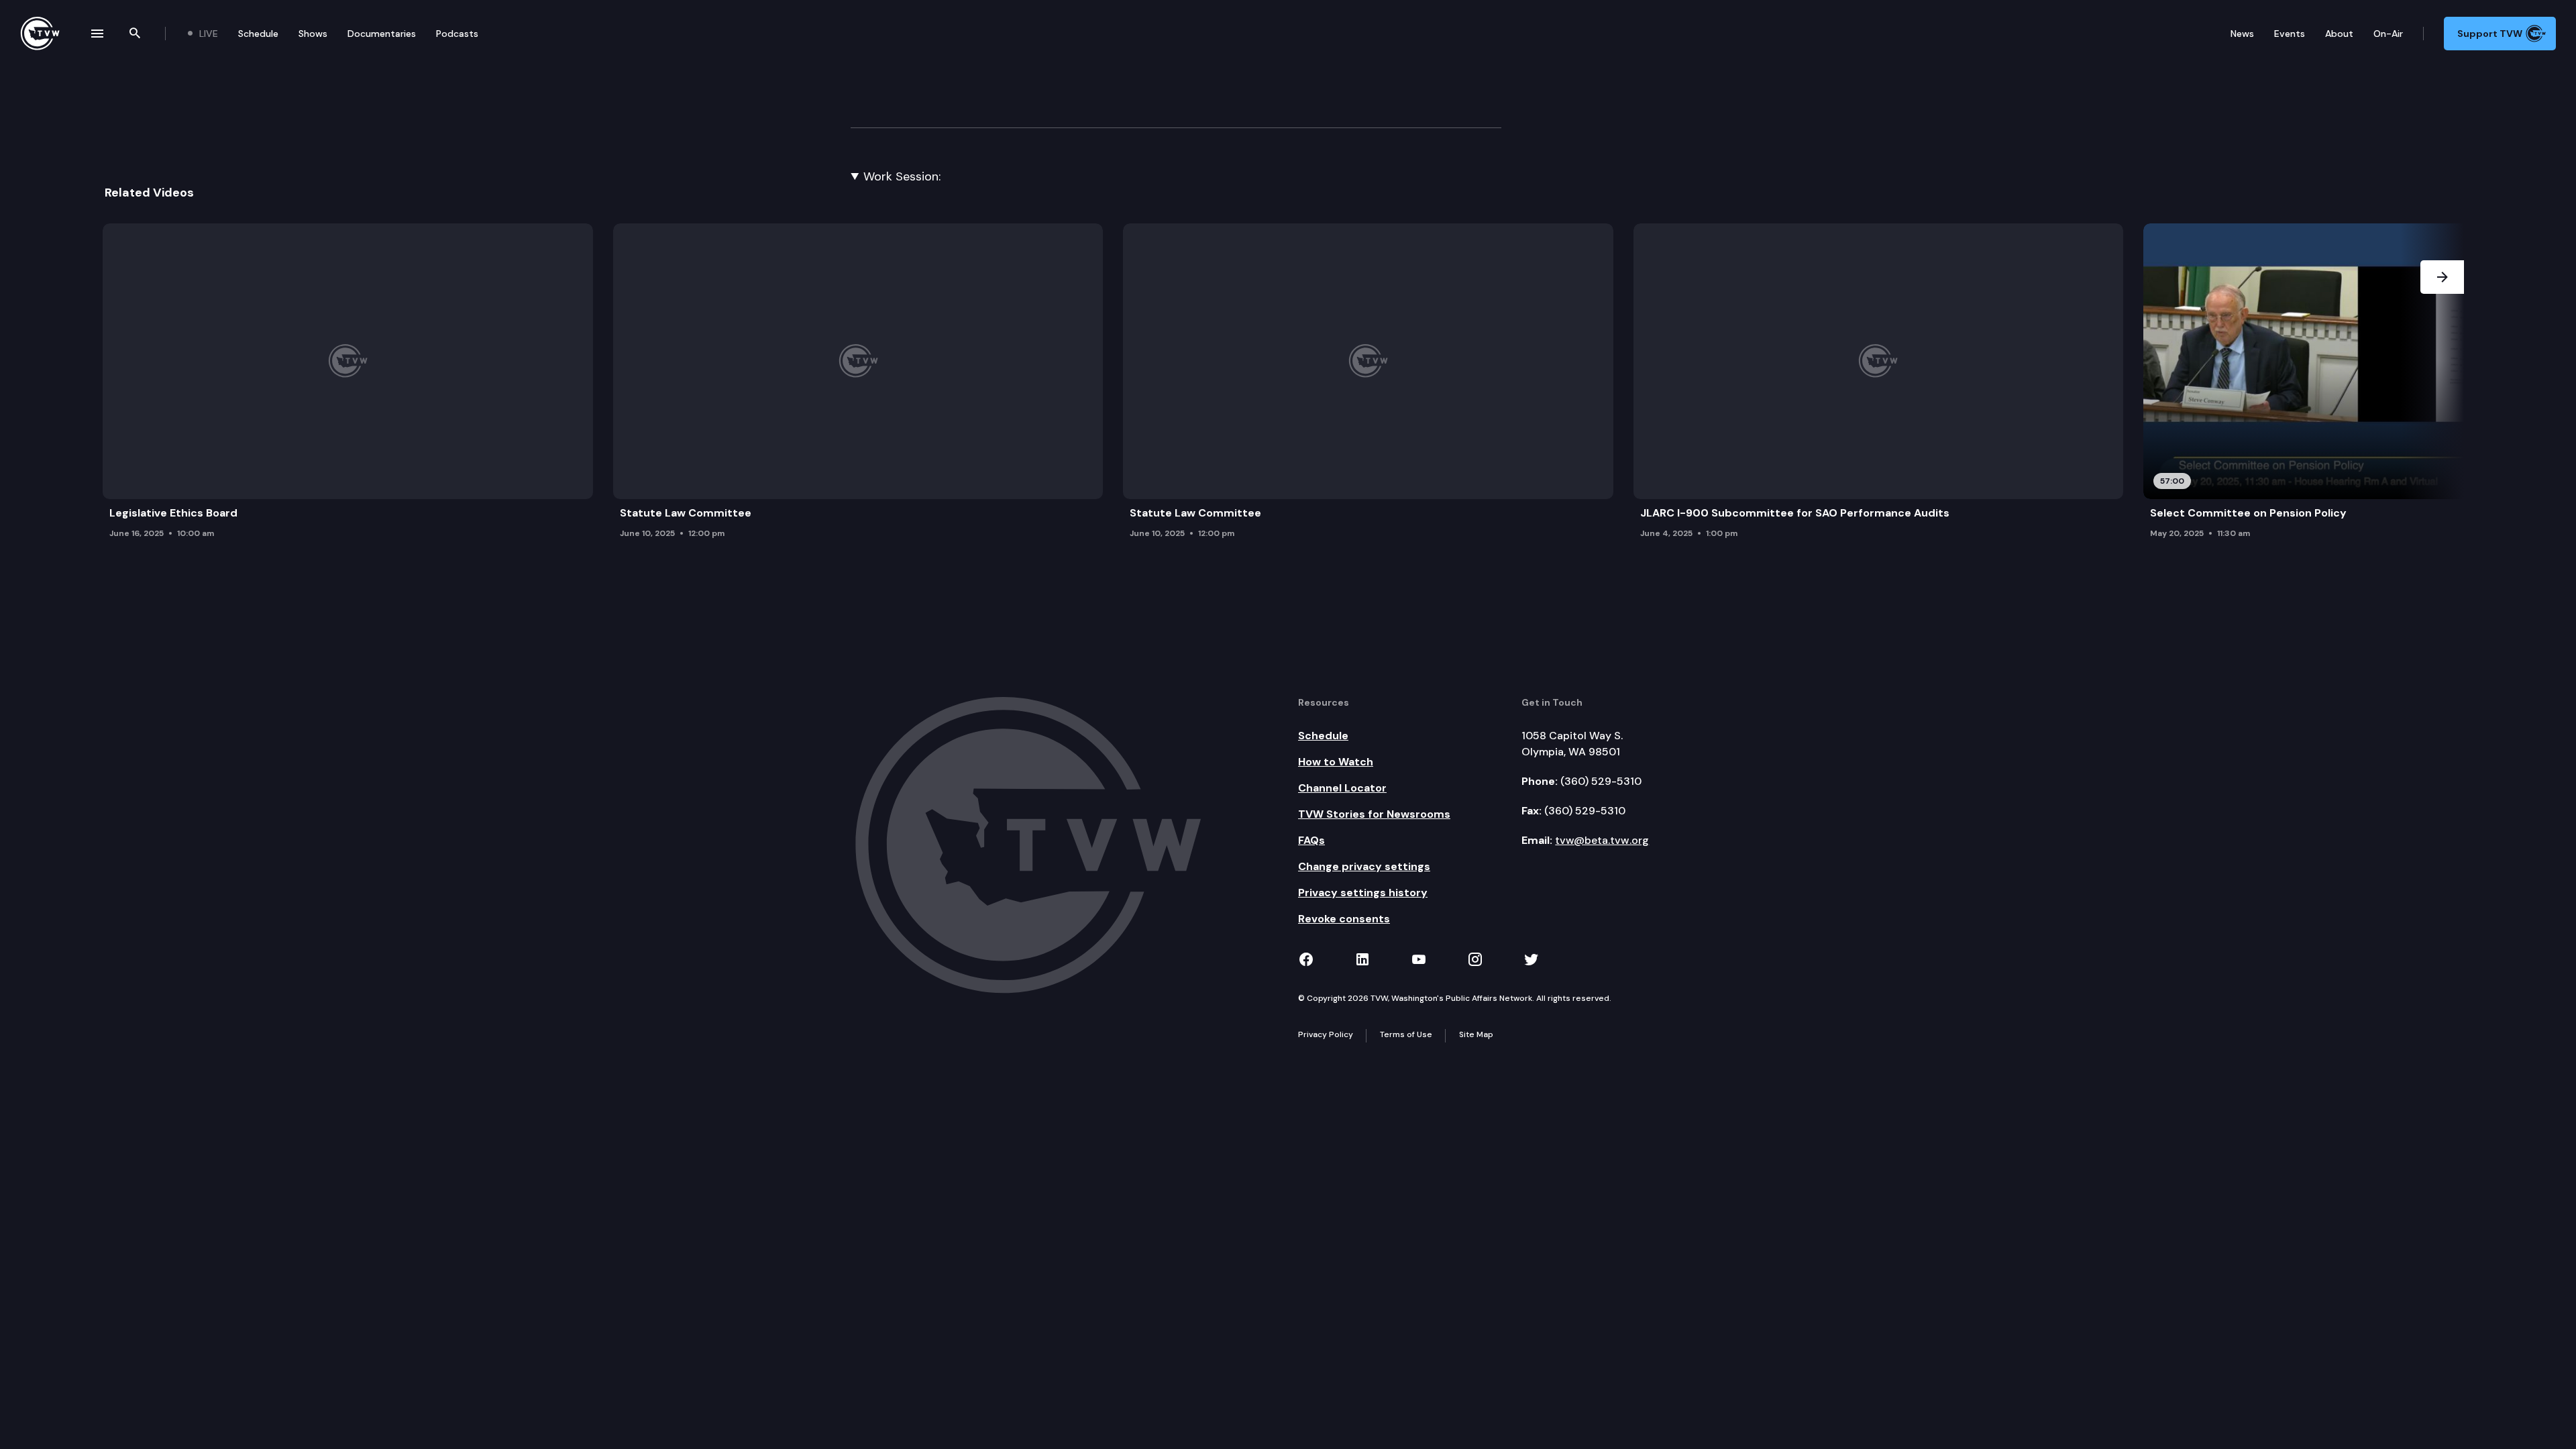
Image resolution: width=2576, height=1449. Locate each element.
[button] (2442, 385)
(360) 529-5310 (1601, 781)
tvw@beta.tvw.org (1602, 840)
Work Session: (902, 176)
